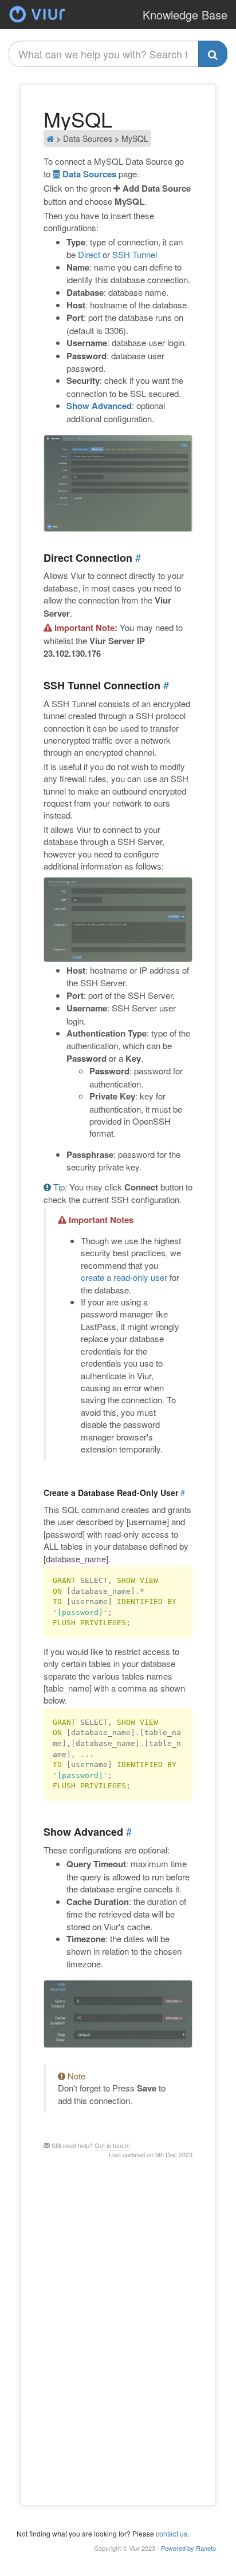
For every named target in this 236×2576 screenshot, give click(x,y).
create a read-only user (124, 1277)
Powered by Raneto (188, 2548)
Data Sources (88, 174)
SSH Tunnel (135, 254)
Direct (89, 254)
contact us (172, 2533)
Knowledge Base (185, 15)
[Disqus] (118, 2331)
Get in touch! (112, 2145)
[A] (37, 23)
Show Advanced (99, 406)
